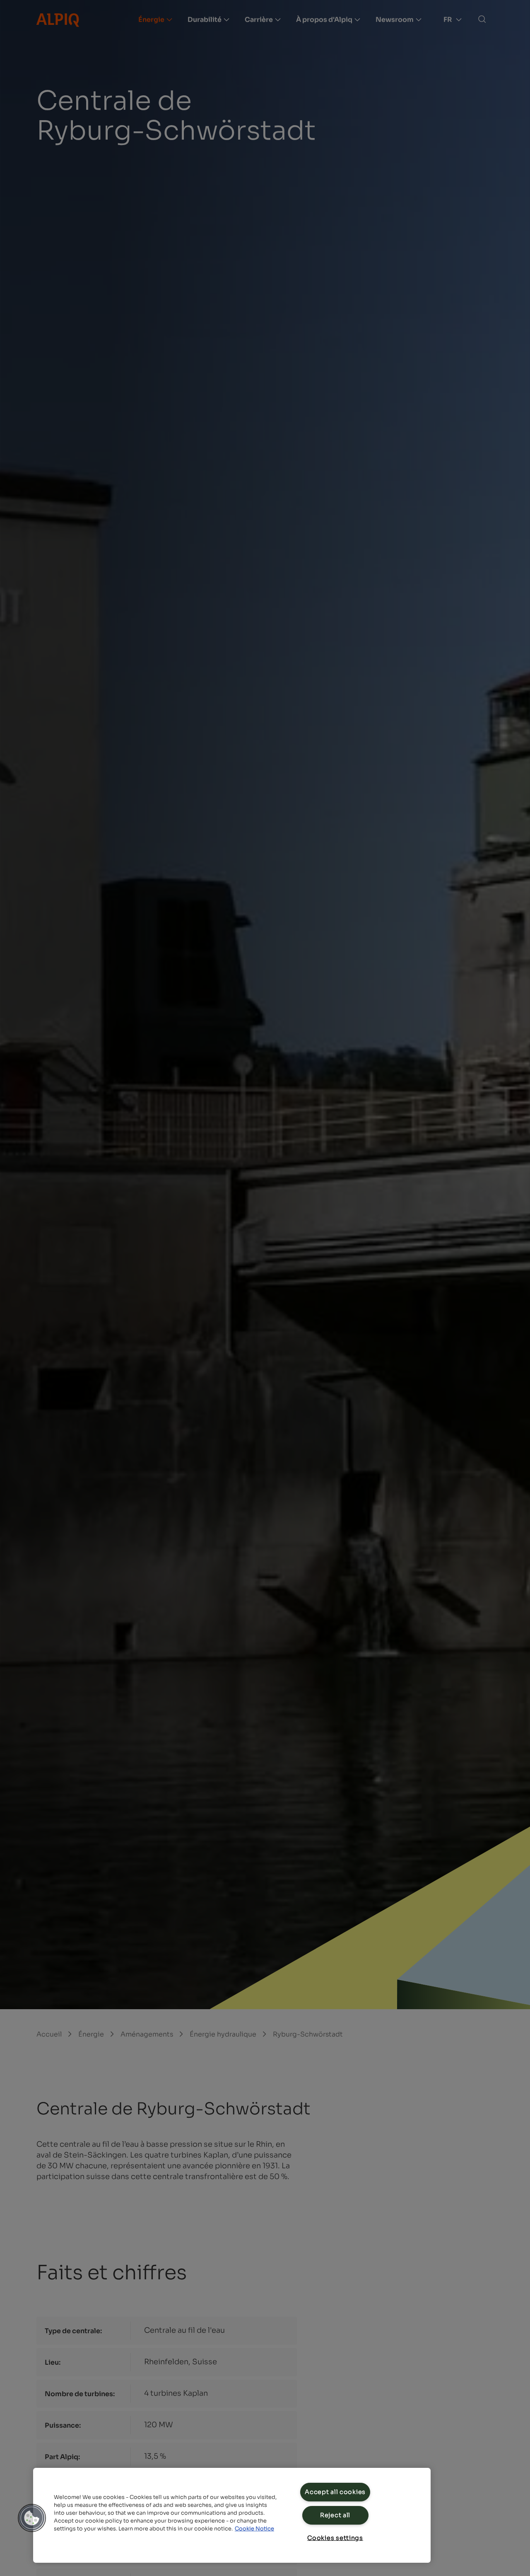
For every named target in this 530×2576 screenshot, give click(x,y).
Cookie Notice (254, 2529)
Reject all (335, 2515)
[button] (32, 2518)
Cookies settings (335, 2538)
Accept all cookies (335, 2492)
